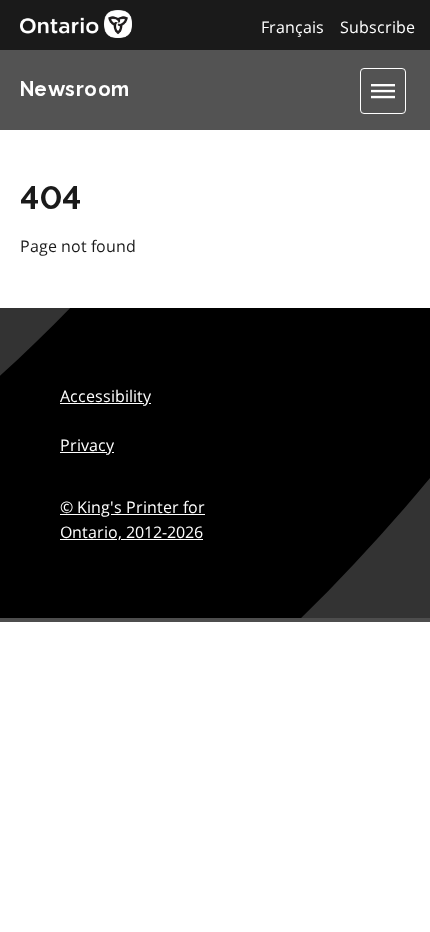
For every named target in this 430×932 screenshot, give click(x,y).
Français (292, 27)
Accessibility (105, 396)
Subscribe (377, 27)
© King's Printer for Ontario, (132, 520)
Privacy (87, 445)
